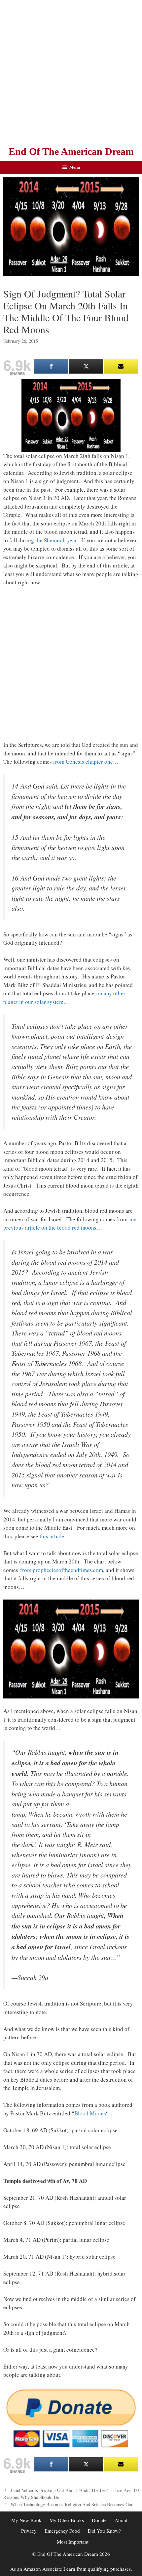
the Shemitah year (56, 540)
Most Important (73, 2542)
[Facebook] (51, 366)
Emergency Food (62, 2531)
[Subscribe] (121, 366)
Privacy (29, 2531)
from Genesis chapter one (83, 762)
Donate (99, 2520)
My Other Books (67, 2520)
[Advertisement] (71, 71)
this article (52, 1536)
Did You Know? (104, 2531)
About (121, 2520)
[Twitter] (86, 366)
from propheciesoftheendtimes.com (62, 1570)
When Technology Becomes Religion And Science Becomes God (72, 2504)
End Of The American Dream (71, 151)
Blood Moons (90, 2113)
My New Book (26, 2520)
